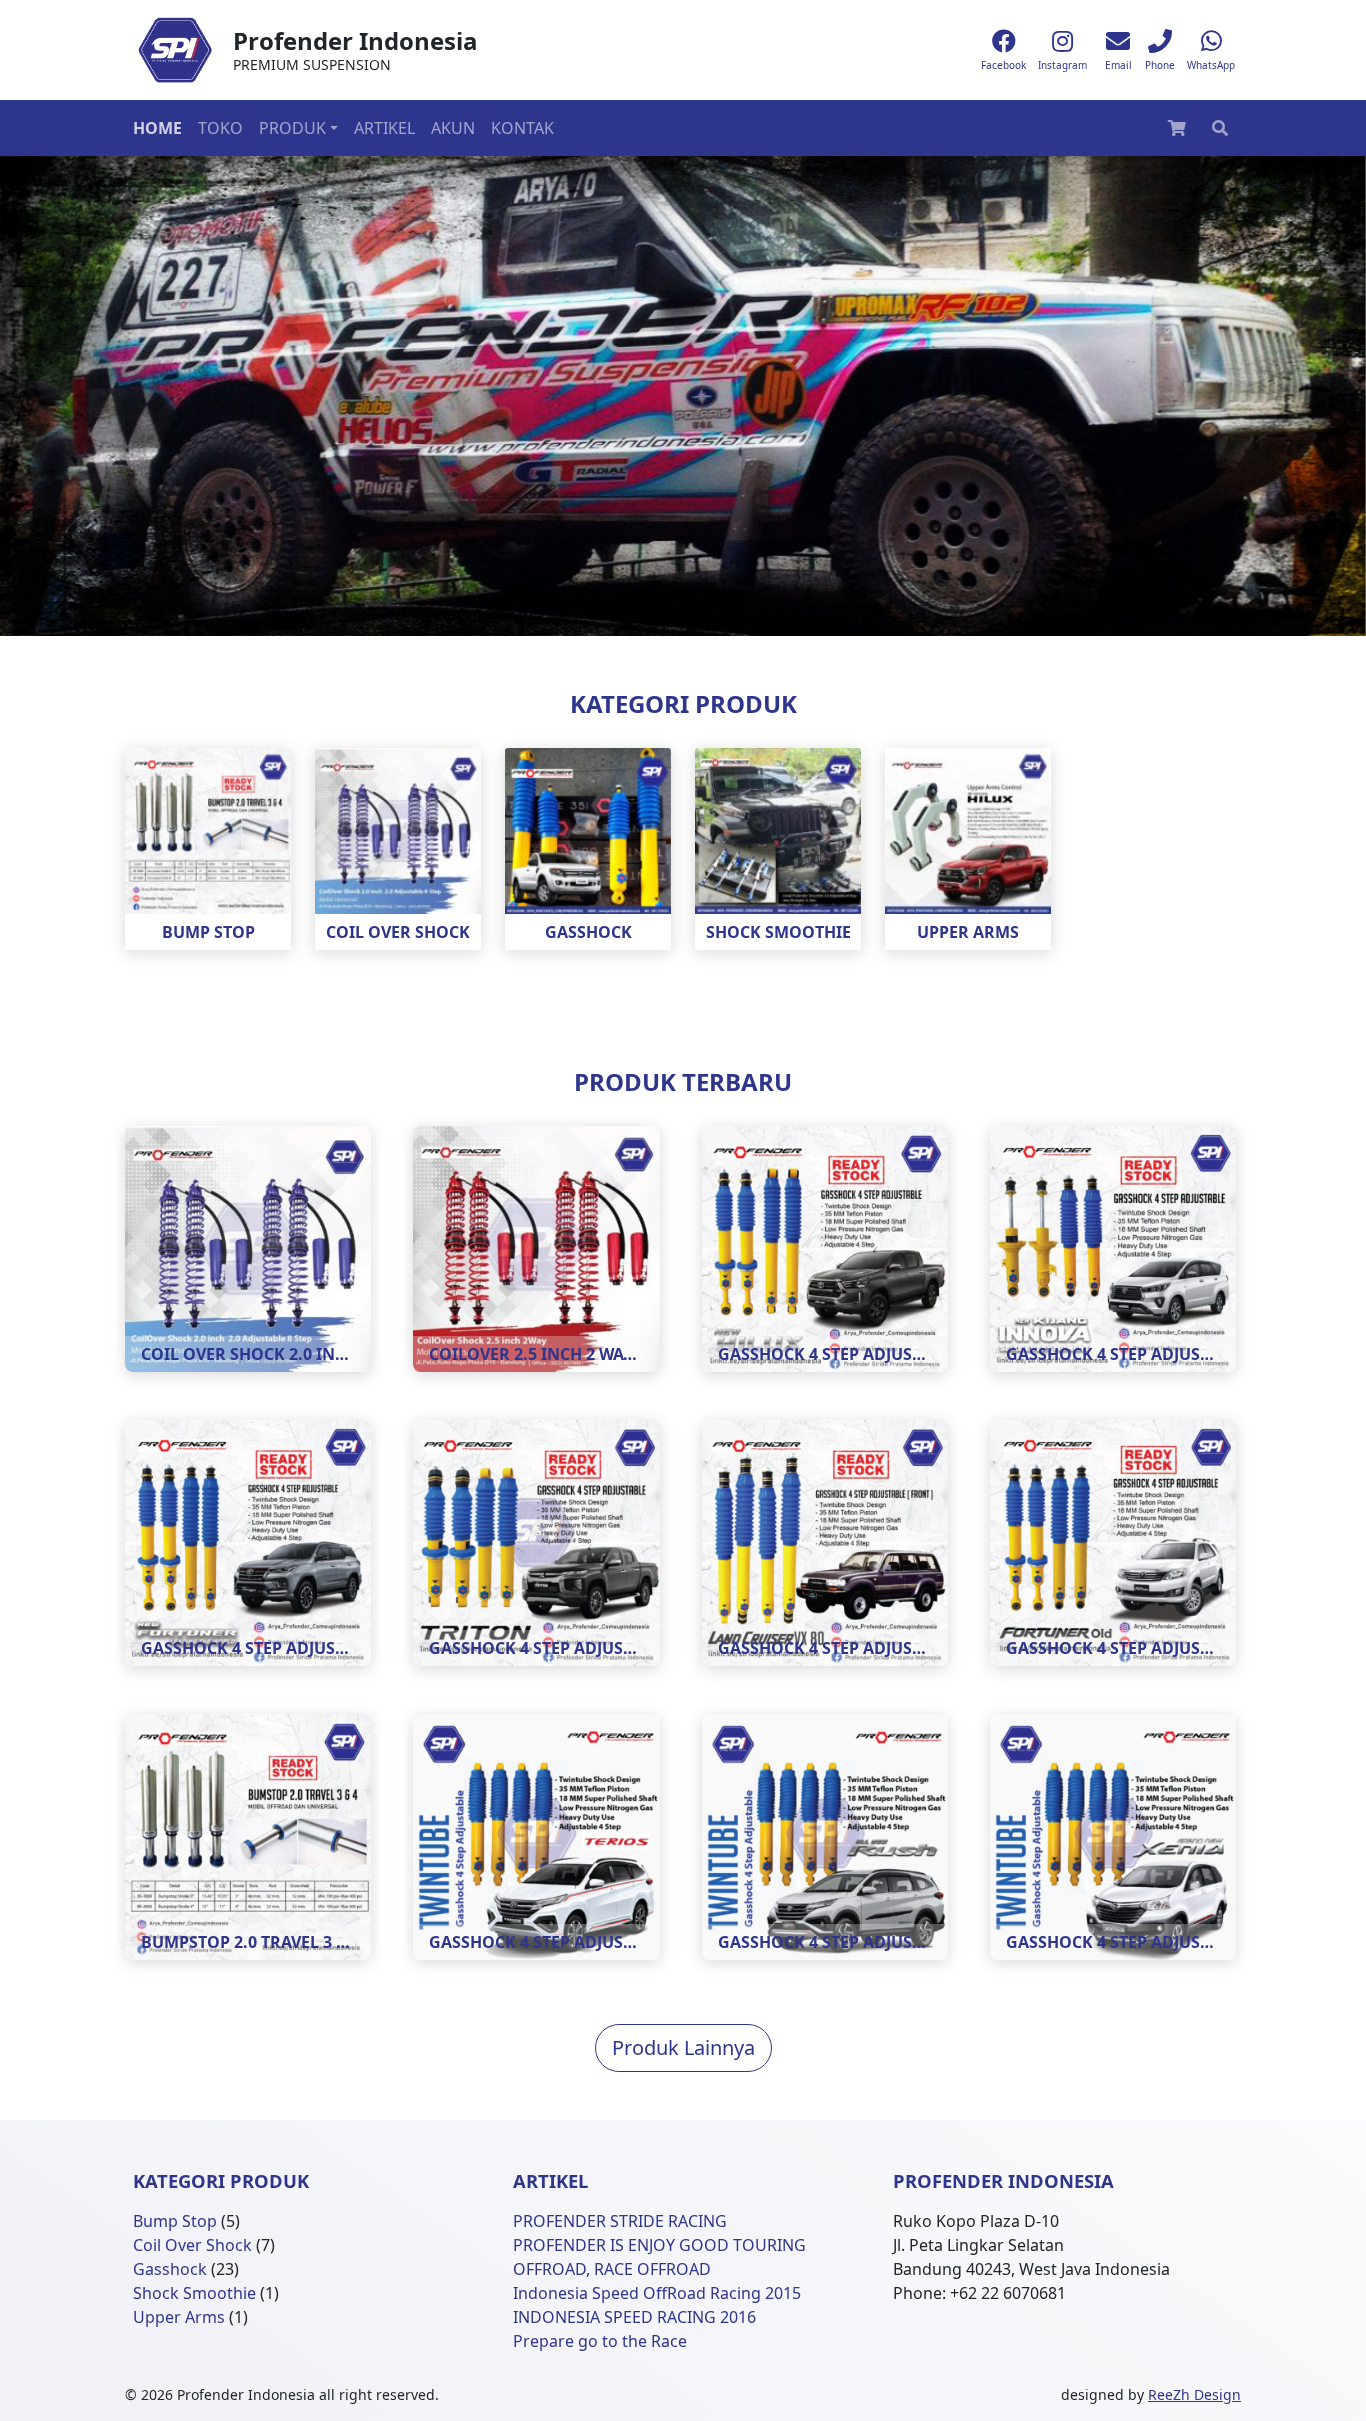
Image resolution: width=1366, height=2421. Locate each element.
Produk (292, 128)
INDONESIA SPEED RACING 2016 (634, 2317)
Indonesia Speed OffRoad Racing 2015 (657, 2293)
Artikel (384, 128)
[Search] (1220, 128)
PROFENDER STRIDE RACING (620, 2221)
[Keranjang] (1177, 128)
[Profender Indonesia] (175, 50)
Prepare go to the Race (600, 2341)
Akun (453, 128)
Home (157, 128)
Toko (220, 128)
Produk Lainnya (683, 2047)
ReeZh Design (1194, 2394)
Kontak (522, 128)
